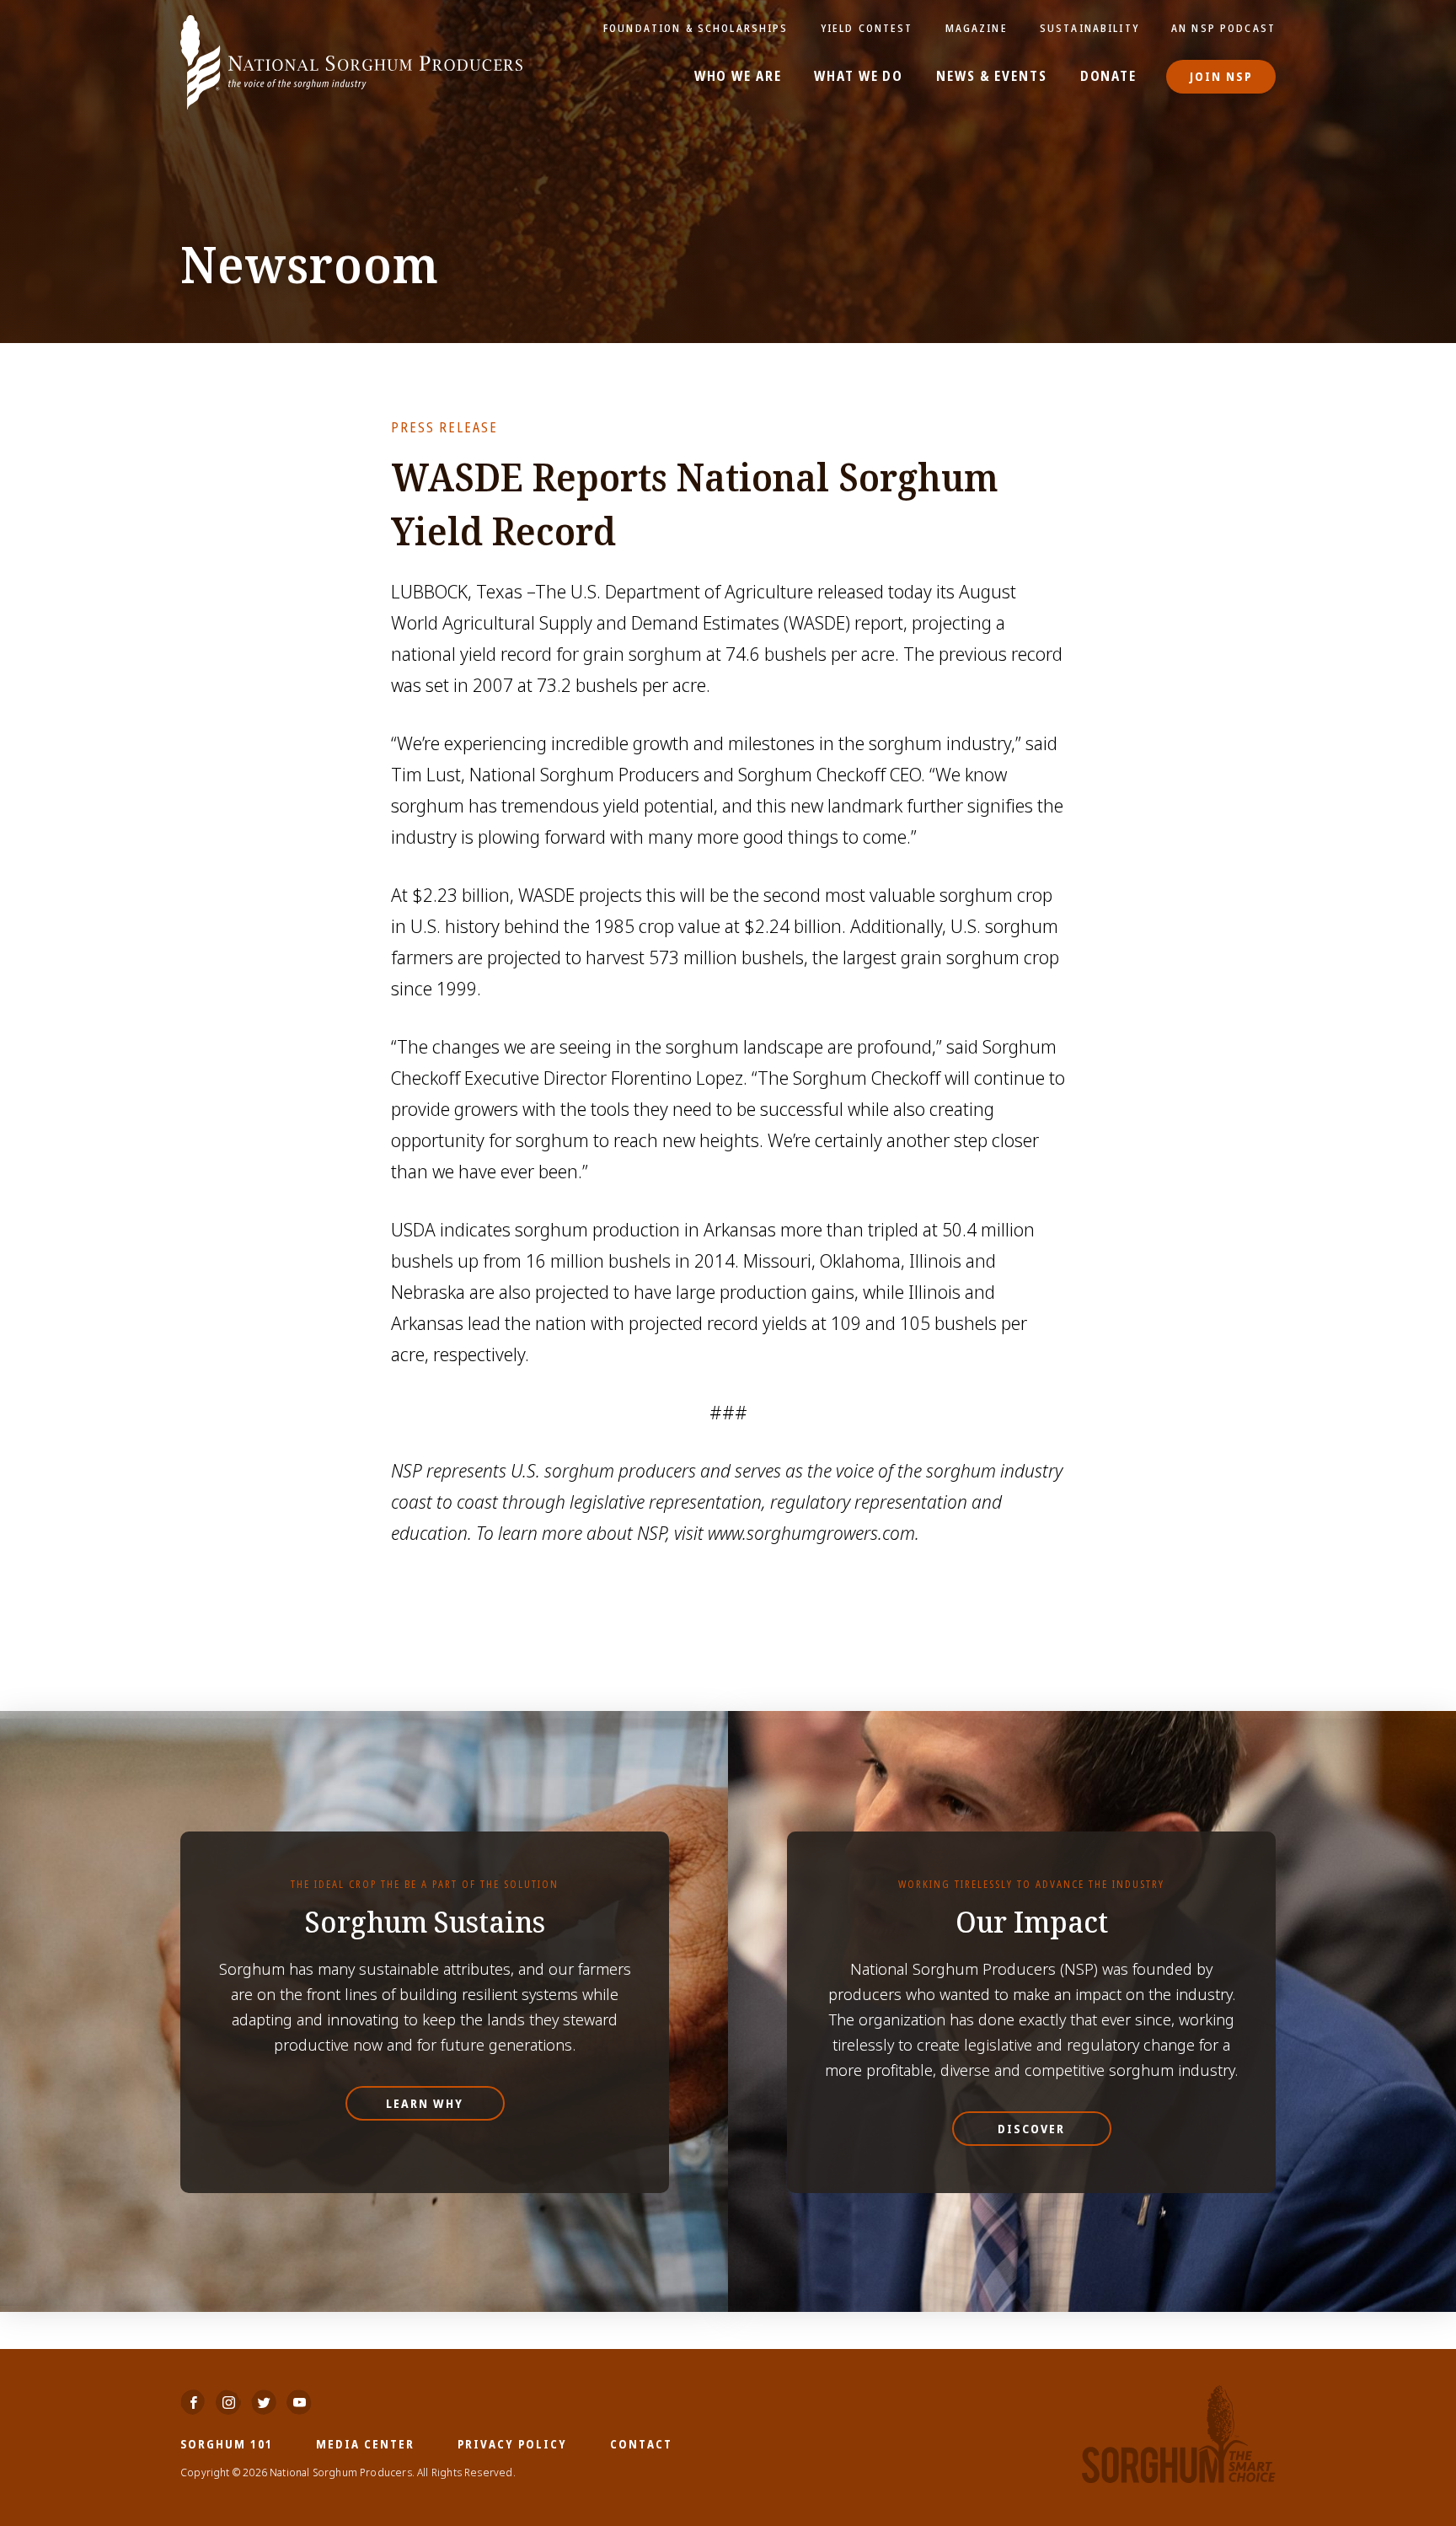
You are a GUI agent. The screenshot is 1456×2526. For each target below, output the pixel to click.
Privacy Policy (512, 2444)
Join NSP (1221, 76)
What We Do (859, 77)
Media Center (365, 2444)
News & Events (991, 77)
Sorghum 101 (227, 2444)
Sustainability (1089, 28)
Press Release (444, 427)
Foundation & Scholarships (696, 28)
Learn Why (425, 2103)
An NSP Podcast (1223, 28)
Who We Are (738, 77)
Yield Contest (867, 28)
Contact (641, 2444)
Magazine (977, 28)
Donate (1108, 77)
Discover (1031, 2129)
